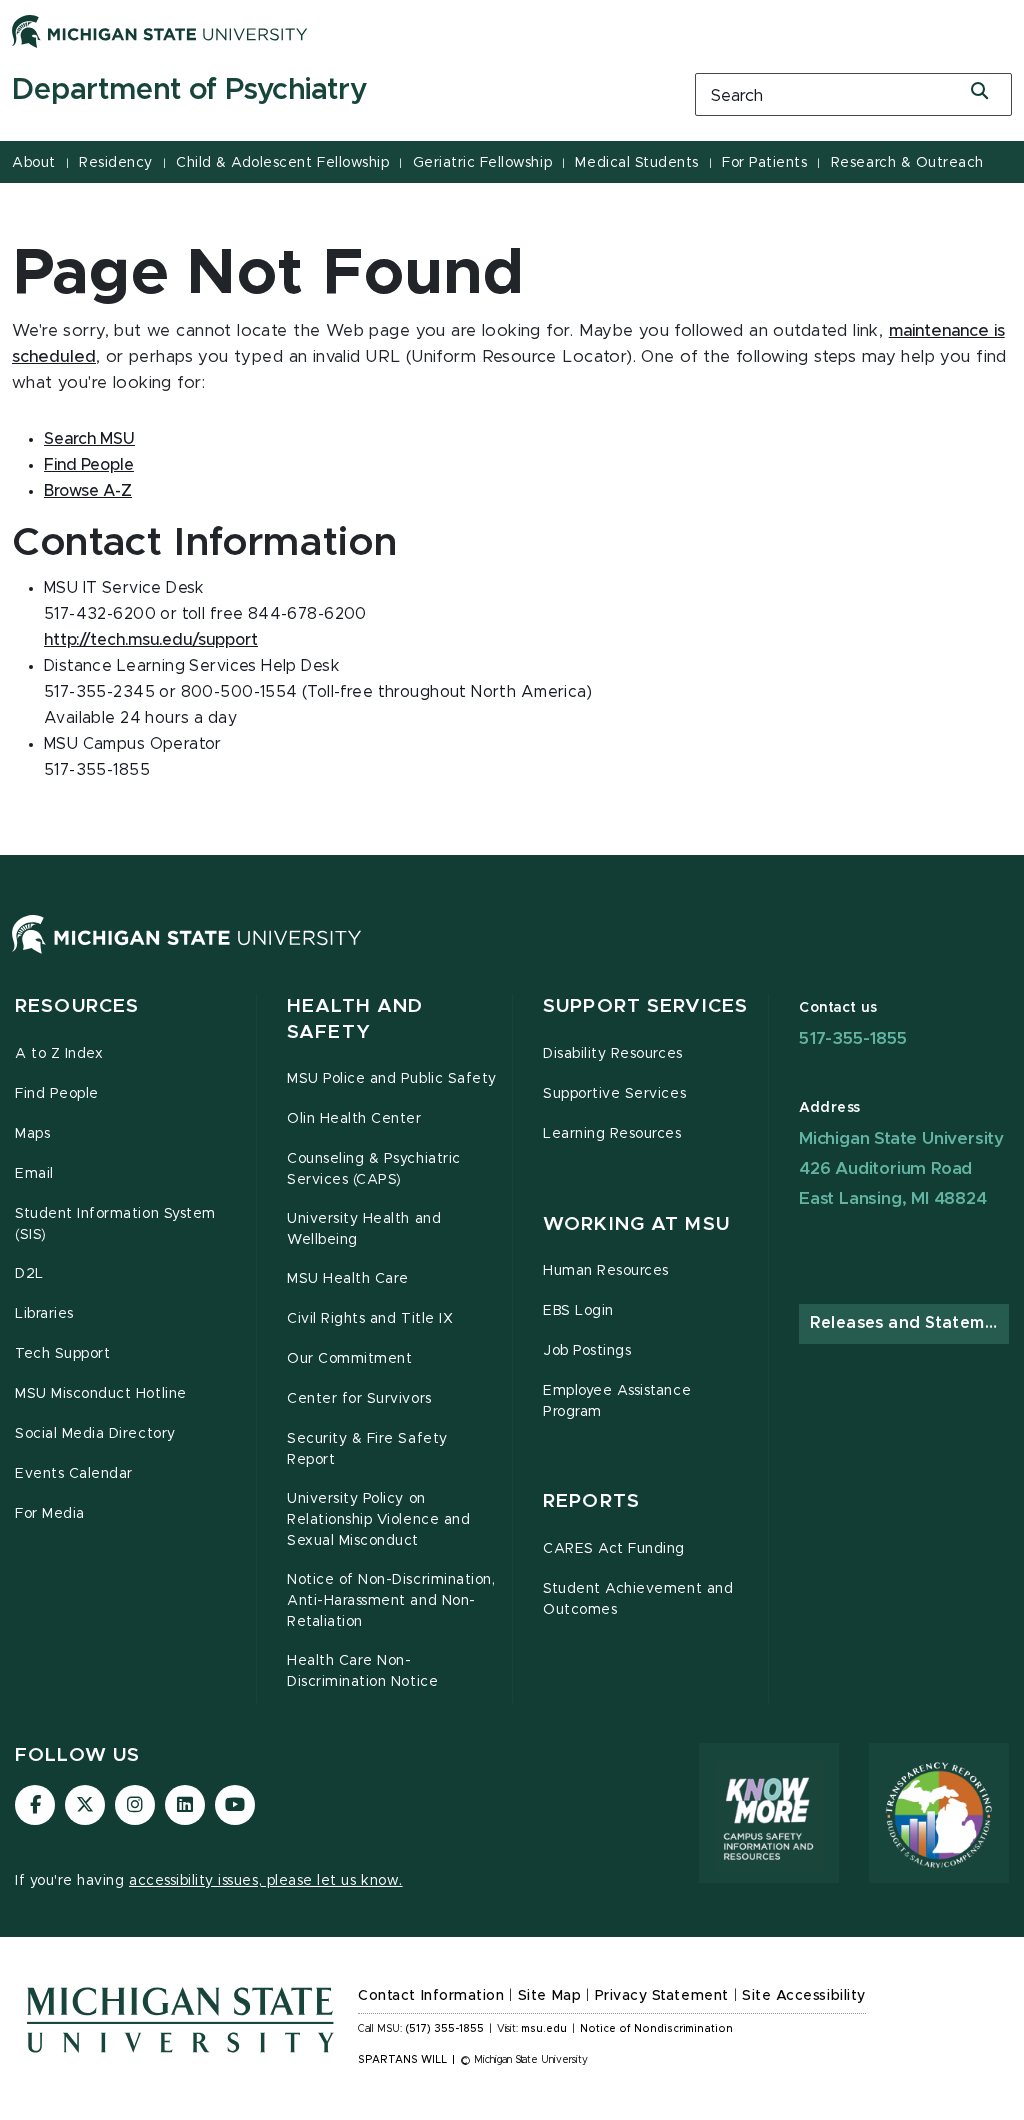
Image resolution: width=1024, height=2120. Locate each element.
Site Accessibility (804, 1996)
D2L (29, 1274)
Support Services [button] (645, 1006)
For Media (50, 1514)
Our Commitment (349, 1359)
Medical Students (636, 163)
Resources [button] (77, 1006)
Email (34, 1174)
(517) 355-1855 (444, 2029)
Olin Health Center (354, 1119)
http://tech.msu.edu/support (151, 640)
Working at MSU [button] (636, 1224)
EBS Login (578, 1311)
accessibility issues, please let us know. (266, 1881)
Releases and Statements (909, 1323)
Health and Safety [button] (355, 1019)
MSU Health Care (348, 1279)
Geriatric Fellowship (482, 163)
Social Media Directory (95, 1434)
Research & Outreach (907, 163)
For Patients (764, 163)
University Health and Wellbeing (364, 1229)
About (34, 163)
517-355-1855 (853, 1038)
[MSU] (187, 954)
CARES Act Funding (614, 1549)
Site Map (549, 1996)
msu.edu (544, 2029)
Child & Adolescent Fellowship (282, 163)
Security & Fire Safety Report (367, 1449)
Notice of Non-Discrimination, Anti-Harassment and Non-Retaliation (391, 1601)
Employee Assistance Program (617, 1401)
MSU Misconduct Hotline (101, 1394)
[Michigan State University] (160, 31)
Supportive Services (614, 1094)
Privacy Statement (662, 1996)
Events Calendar (74, 1474)
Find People (89, 465)
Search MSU (89, 439)
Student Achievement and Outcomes (638, 1599)
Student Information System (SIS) (115, 1224)
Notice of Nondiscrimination (656, 2029)
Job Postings (587, 1351)
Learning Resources (612, 1134)
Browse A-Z (88, 491)
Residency (116, 163)
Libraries (44, 1314)
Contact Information (431, 1996)
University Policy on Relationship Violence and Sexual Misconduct (378, 1520)
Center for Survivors (359, 1399)
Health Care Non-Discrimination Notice (362, 1671)
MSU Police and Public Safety (392, 1079)
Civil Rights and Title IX (370, 1319)
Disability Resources (613, 1054)
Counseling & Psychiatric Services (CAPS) (374, 1169)
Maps (32, 1134)
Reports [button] (591, 1501)
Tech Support (62, 1354)
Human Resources (606, 1271)
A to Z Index (59, 1054)
